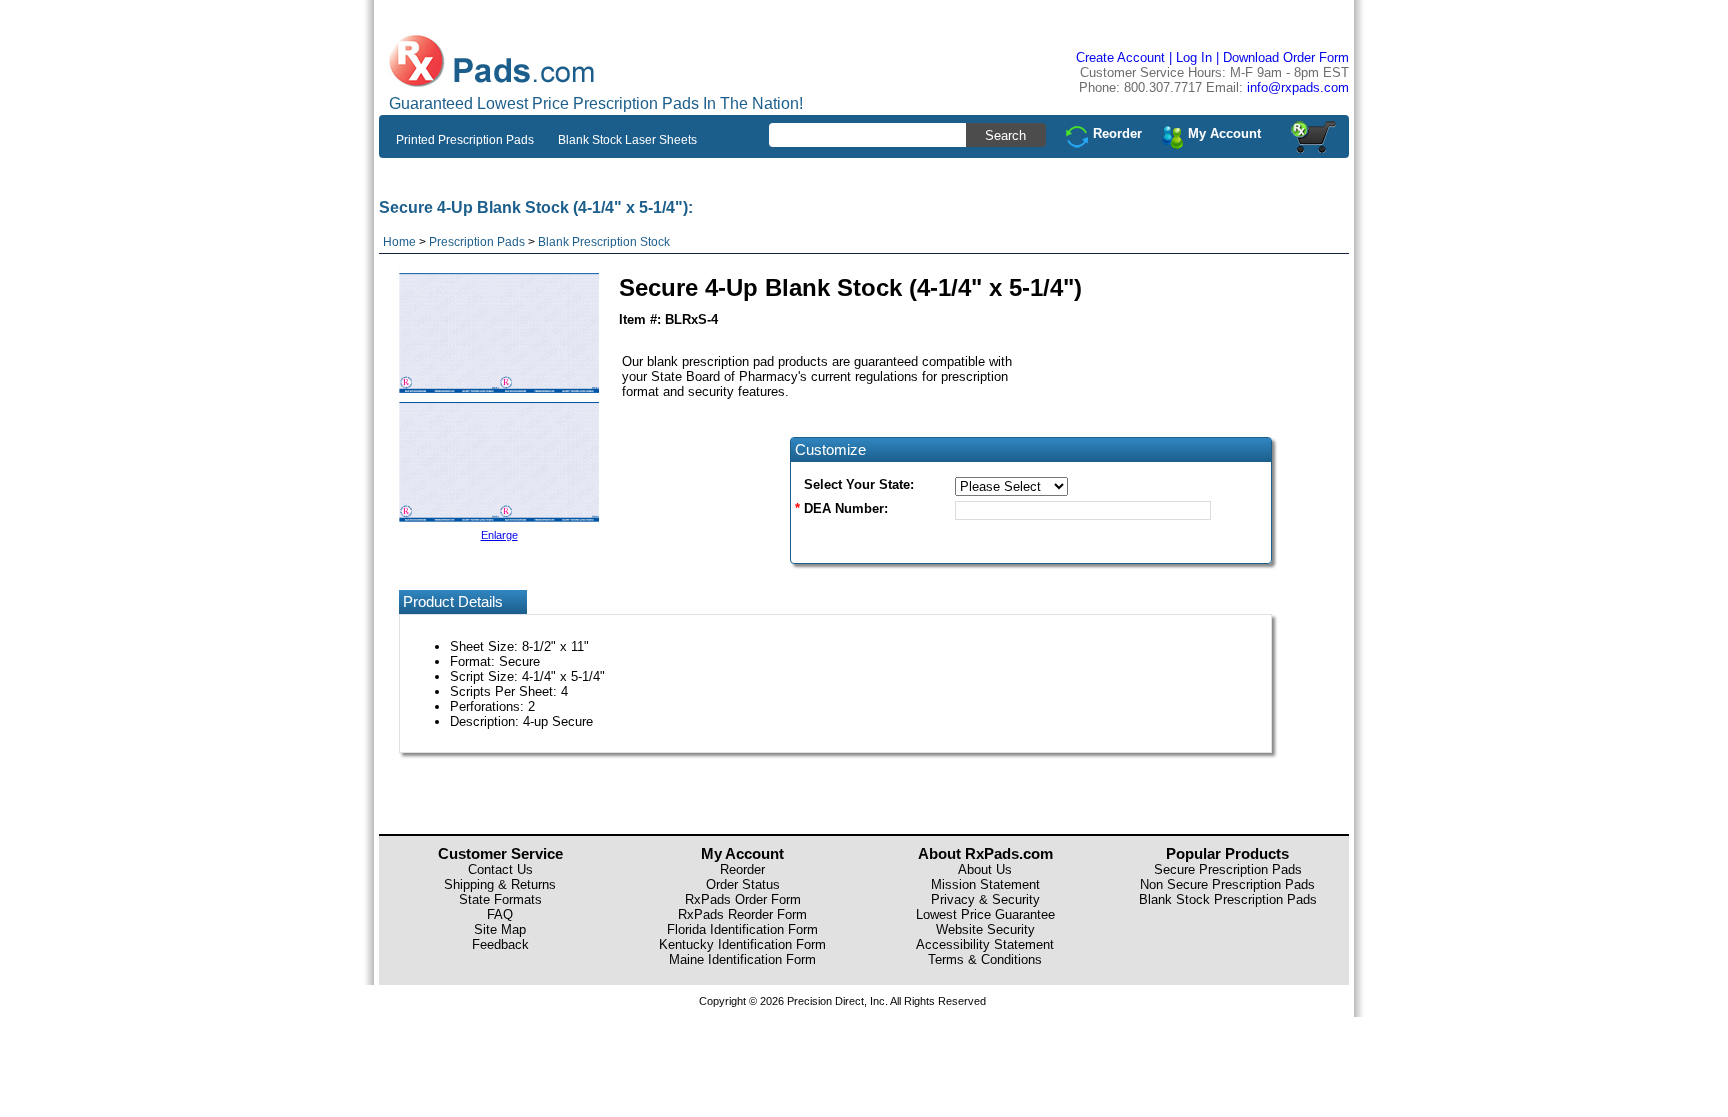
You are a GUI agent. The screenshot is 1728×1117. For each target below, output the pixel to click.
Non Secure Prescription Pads (1227, 884)
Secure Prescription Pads (1228, 869)
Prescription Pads (477, 242)
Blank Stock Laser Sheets (627, 140)
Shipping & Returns (500, 884)
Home (399, 242)
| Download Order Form (1282, 57)
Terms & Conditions (985, 959)
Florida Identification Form (742, 929)
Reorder (1117, 133)
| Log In (1190, 57)
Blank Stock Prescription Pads (1228, 899)
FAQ (500, 914)
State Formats (500, 899)
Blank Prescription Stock (604, 242)
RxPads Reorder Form (742, 914)
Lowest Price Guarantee (985, 914)
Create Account (1120, 57)
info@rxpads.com (1298, 87)
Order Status (743, 884)
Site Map (500, 929)
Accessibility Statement (985, 944)
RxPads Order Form (743, 899)
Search (1005, 135)
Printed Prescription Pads (465, 140)
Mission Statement (985, 884)
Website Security (985, 929)
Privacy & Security (985, 899)
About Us (985, 869)
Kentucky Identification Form (742, 944)
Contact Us (500, 869)
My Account (1224, 133)
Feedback (500, 944)
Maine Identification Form (742, 959)
